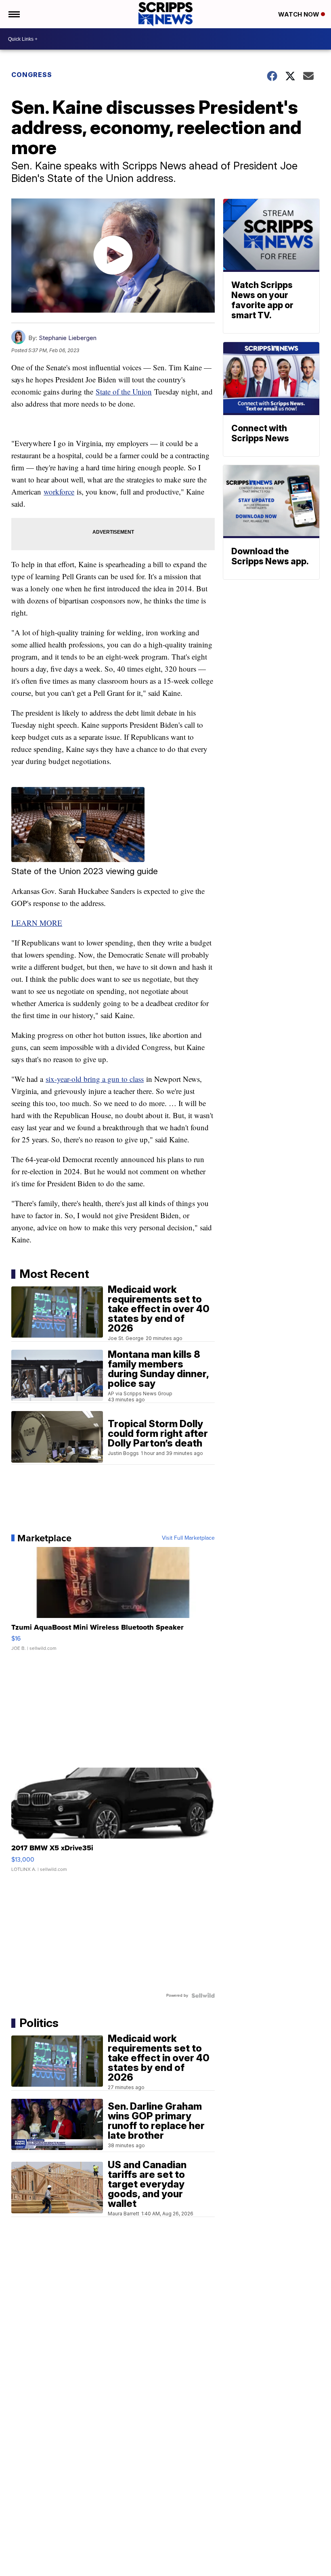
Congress (32, 75)
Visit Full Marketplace (188, 1538)
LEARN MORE (37, 923)
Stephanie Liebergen (68, 338)
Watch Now (300, 14)
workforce (59, 492)
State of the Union (124, 391)
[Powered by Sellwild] (203, 1996)
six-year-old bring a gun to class (95, 1079)
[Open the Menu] (14, 14)
